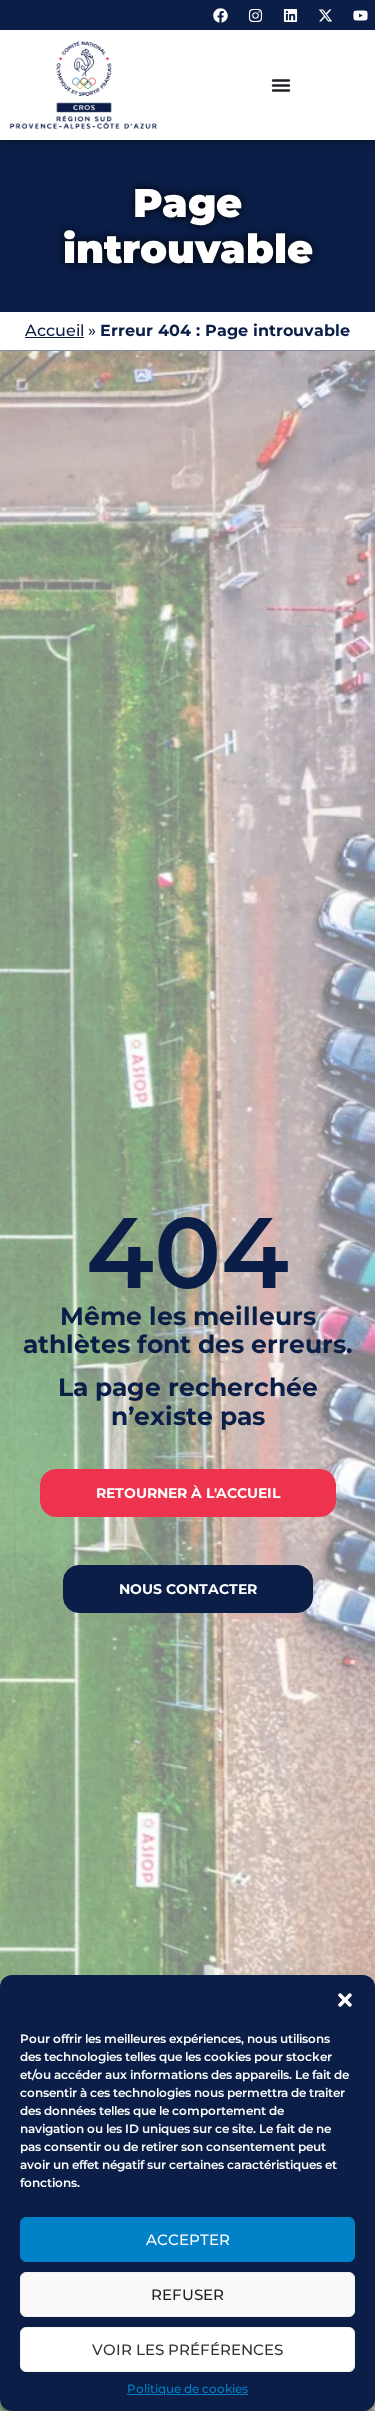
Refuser (187, 2294)
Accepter (188, 2239)
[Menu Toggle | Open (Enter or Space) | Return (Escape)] (281, 85)
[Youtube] (360, 15)
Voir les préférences (187, 2349)
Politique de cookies (187, 2389)
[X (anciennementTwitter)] (325, 15)
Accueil (54, 330)
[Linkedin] (290, 15)
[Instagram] (255, 15)
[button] (345, 2000)
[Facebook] (220, 15)
